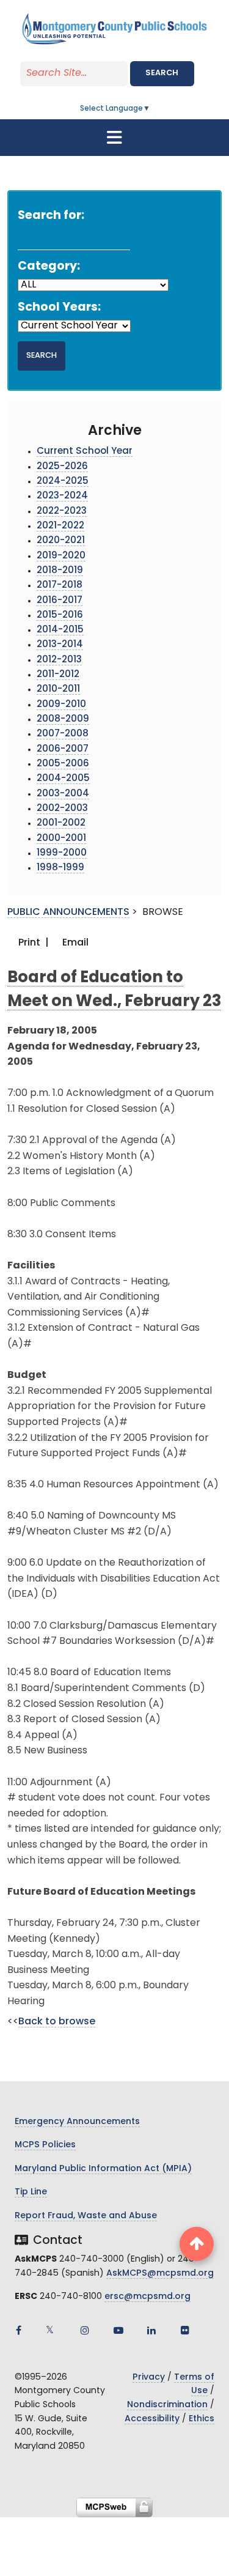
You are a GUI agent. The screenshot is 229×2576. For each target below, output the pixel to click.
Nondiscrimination (167, 2405)
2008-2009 (63, 720)
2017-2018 (60, 586)
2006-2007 (63, 749)
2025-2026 (62, 467)
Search (162, 73)
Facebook (18, 2330)
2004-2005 (63, 779)
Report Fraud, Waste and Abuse (86, 2216)
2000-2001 (61, 839)
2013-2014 (60, 645)
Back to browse (57, 2022)
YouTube (118, 2330)
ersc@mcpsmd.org (147, 2297)
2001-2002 (61, 824)
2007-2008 (63, 734)
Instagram (85, 2330)
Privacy (149, 2378)
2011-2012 (58, 675)
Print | (32, 943)
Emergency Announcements (77, 2122)
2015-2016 (60, 616)
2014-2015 (60, 630)
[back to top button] (197, 2244)
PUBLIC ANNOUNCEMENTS (68, 912)
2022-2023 (62, 512)
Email (74, 943)
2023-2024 (62, 496)
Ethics (202, 2419)
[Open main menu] (115, 138)
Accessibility (152, 2419)
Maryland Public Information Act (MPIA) (103, 2169)
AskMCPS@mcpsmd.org (160, 2274)
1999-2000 (62, 853)
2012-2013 (59, 660)
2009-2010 (61, 705)
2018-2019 (60, 571)
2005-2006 (63, 764)
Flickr (185, 2330)
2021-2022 (60, 526)
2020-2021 (61, 541)
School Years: (59, 308)
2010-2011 (58, 690)
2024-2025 (63, 482)
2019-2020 (61, 556)
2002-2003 (62, 809)
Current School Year (85, 452)
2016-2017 (60, 601)
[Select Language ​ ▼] (151, 109)
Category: (49, 267)
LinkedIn (151, 2330)
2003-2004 (63, 794)
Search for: (51, 216)
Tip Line (31, 2192)
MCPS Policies (45, 2145)
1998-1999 (60, 868)
